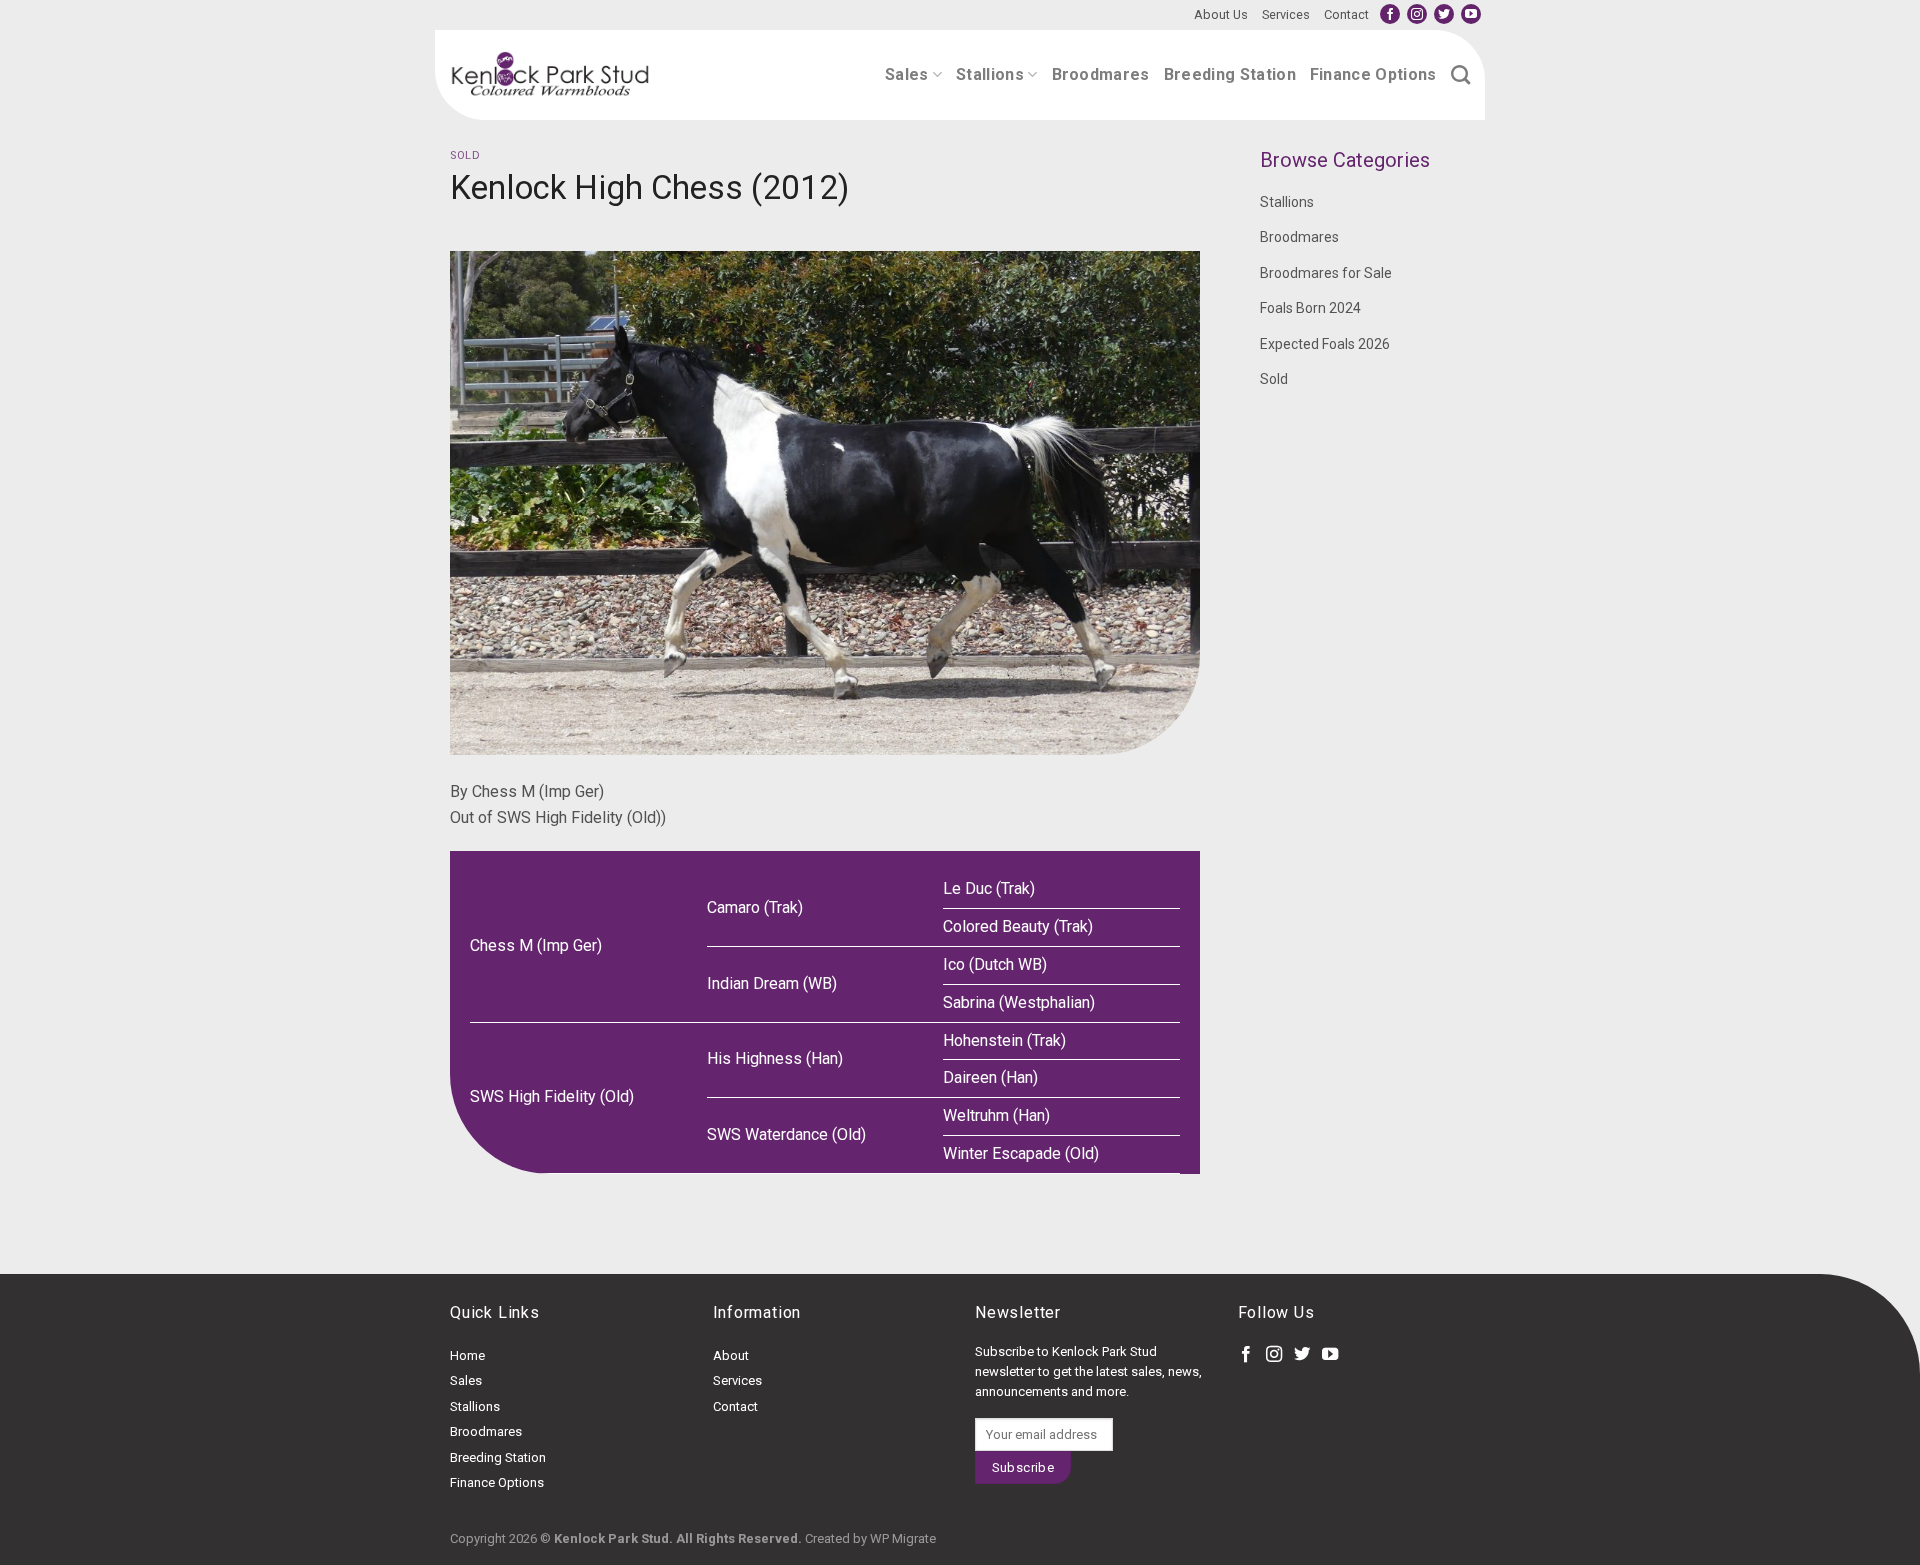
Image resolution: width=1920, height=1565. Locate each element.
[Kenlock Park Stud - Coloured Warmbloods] (550, 75)
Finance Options (1373, 74)
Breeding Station (1230, 74)
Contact (1346, 14)
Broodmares (1101, 74)
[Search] (1460, 74)
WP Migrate (903, 1538)
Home (467, 1355)
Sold (465, 155)
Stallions (990, 74)
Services (1286, 14)
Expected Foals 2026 (1325, 344)
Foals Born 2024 (1310, 308)
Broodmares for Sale (1326, 273)
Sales (907, 74)
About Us (1221, 14)
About (731, 1355)
